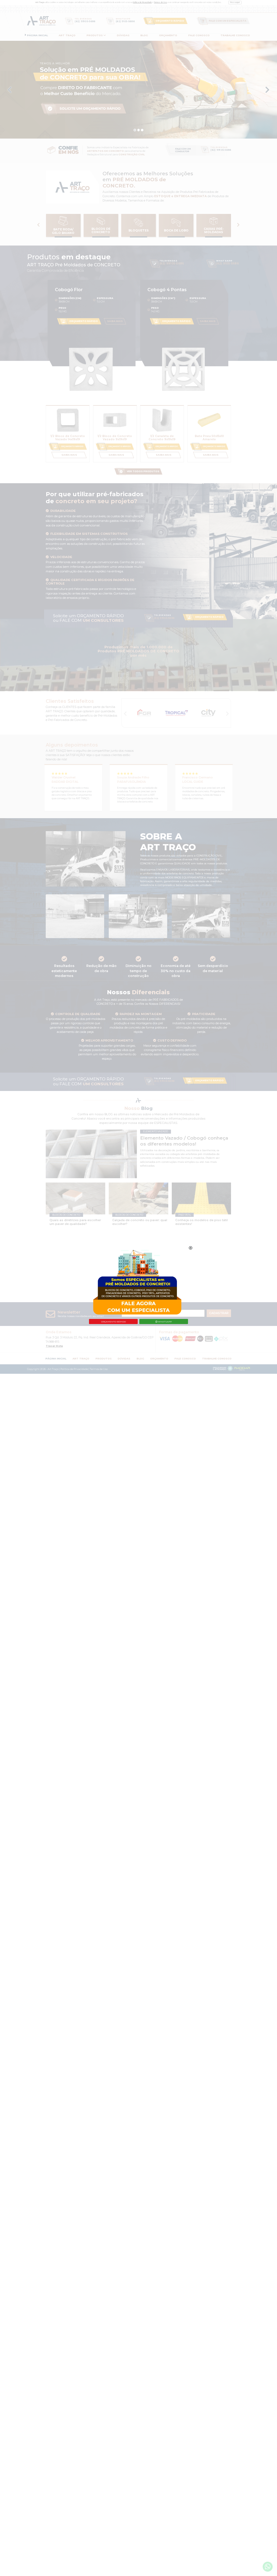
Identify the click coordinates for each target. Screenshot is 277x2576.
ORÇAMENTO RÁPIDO (113, 1322)
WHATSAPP (165, 1322)
